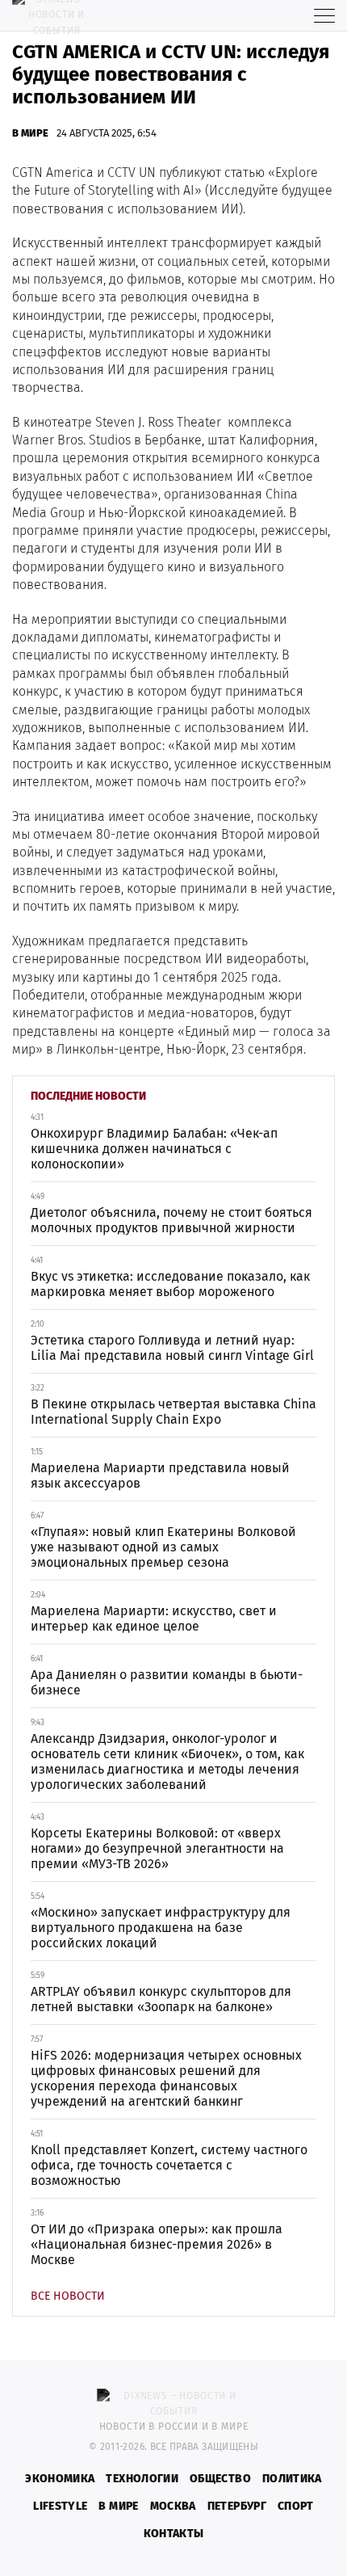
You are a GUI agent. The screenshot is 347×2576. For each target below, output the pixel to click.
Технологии (142, 2479)
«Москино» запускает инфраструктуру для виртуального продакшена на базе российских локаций (161, 1928)
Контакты (174, 2534)
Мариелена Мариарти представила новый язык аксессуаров (160, 1475)
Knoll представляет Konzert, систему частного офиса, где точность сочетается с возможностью (169, 2165)
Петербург (237, 2506)
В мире (30, 133)
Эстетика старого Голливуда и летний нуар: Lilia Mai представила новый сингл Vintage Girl (172, 1348)
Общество (220, 2479)
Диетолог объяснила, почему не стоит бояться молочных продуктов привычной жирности (171, 1220)
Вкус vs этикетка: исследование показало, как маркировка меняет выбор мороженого (170, 1284)
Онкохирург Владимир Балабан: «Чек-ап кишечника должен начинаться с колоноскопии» (154, 1149)
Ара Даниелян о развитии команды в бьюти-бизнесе (167, 1682)
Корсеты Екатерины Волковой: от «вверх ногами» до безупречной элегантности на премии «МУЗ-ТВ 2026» (157, 1848)
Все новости (68, 2296)
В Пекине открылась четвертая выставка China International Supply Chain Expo (173, 1412)
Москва (173, 2506)
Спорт (296, 2506)
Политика (292, 2479)
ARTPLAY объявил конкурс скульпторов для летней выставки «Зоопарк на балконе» (161, 1999)
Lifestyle (60, 2506)
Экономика (60, 2479)
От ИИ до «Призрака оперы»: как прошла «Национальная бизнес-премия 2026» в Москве (157, 2244)
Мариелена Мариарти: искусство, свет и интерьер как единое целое (154, 1618)
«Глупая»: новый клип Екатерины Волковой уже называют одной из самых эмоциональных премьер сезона (163, 1547)
